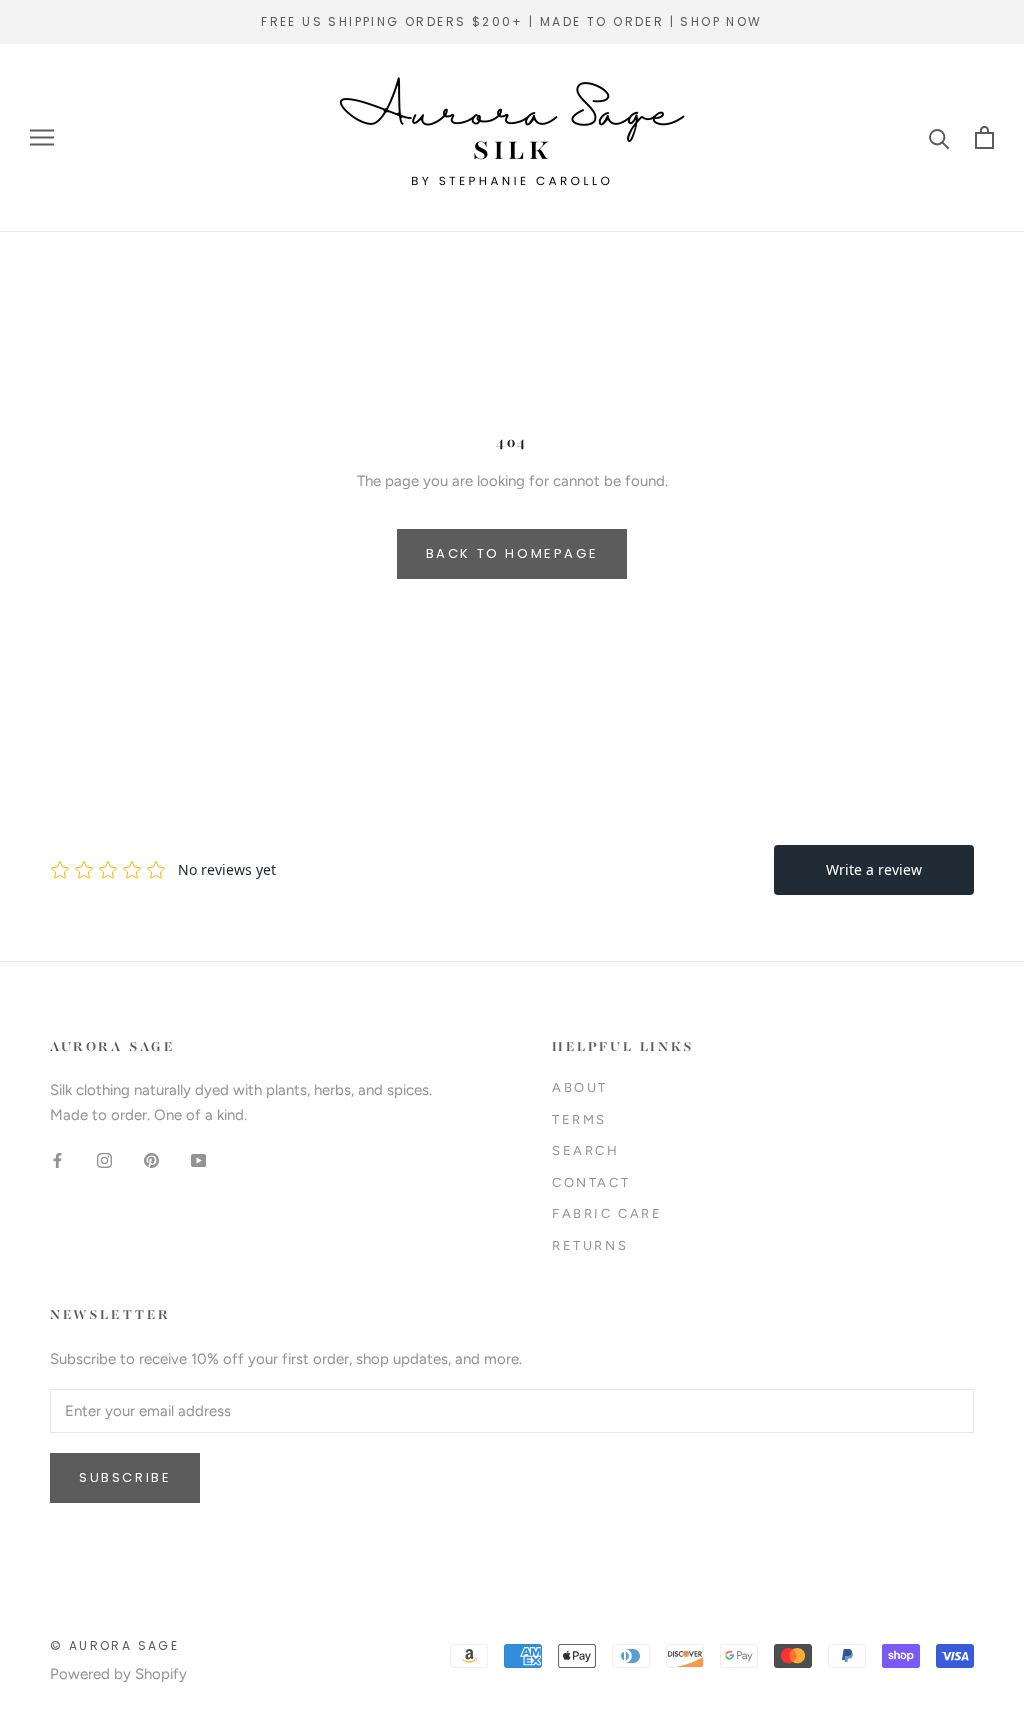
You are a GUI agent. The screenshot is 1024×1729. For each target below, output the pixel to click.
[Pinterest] (151, 1160)
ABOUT (580, 1087)
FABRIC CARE (607, 1213)
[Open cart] (984, 137)
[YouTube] (198, 1160)
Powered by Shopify (118, 1674)
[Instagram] (104, 1160)
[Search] (939, 137)
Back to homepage (512, 553)
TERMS (579, 1119)
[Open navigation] (42, 137)
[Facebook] (57, 1160)
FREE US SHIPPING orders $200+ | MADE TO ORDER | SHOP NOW (511, 21)
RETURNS (590, 1245)
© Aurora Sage (114, 1645)
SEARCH (586, 1150)
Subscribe (125, 1477)
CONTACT (591, 1182)
